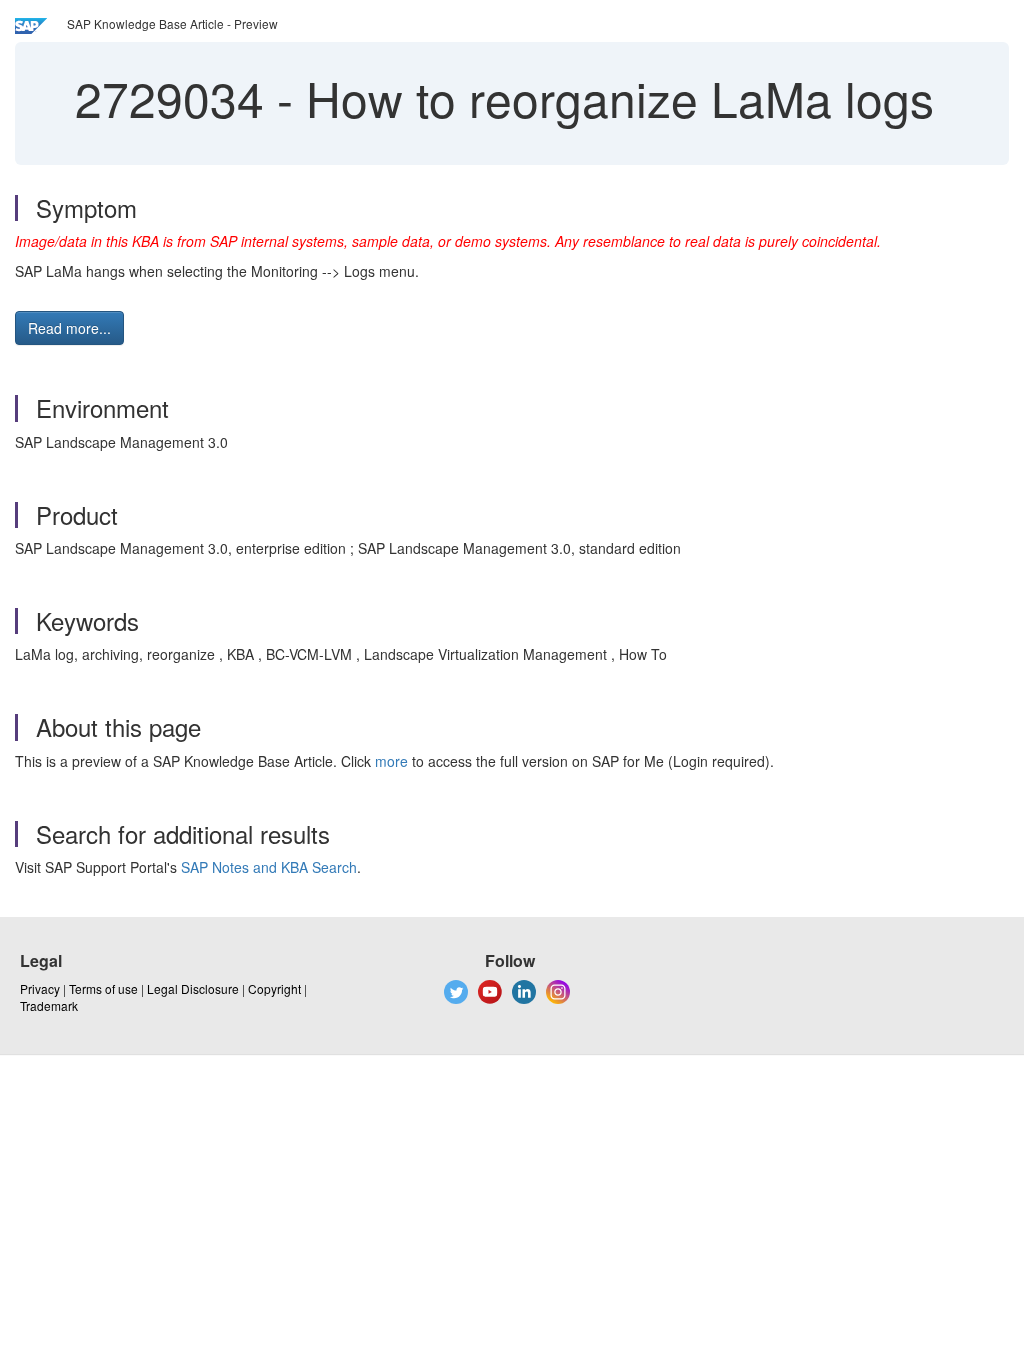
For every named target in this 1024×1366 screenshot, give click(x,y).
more (391, 761)
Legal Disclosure (193, 988)
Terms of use (103, 988)
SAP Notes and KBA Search (269, 867)
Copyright (274, 988)
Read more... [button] (69, 328)
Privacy (40, 988)
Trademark (49, 1005)
